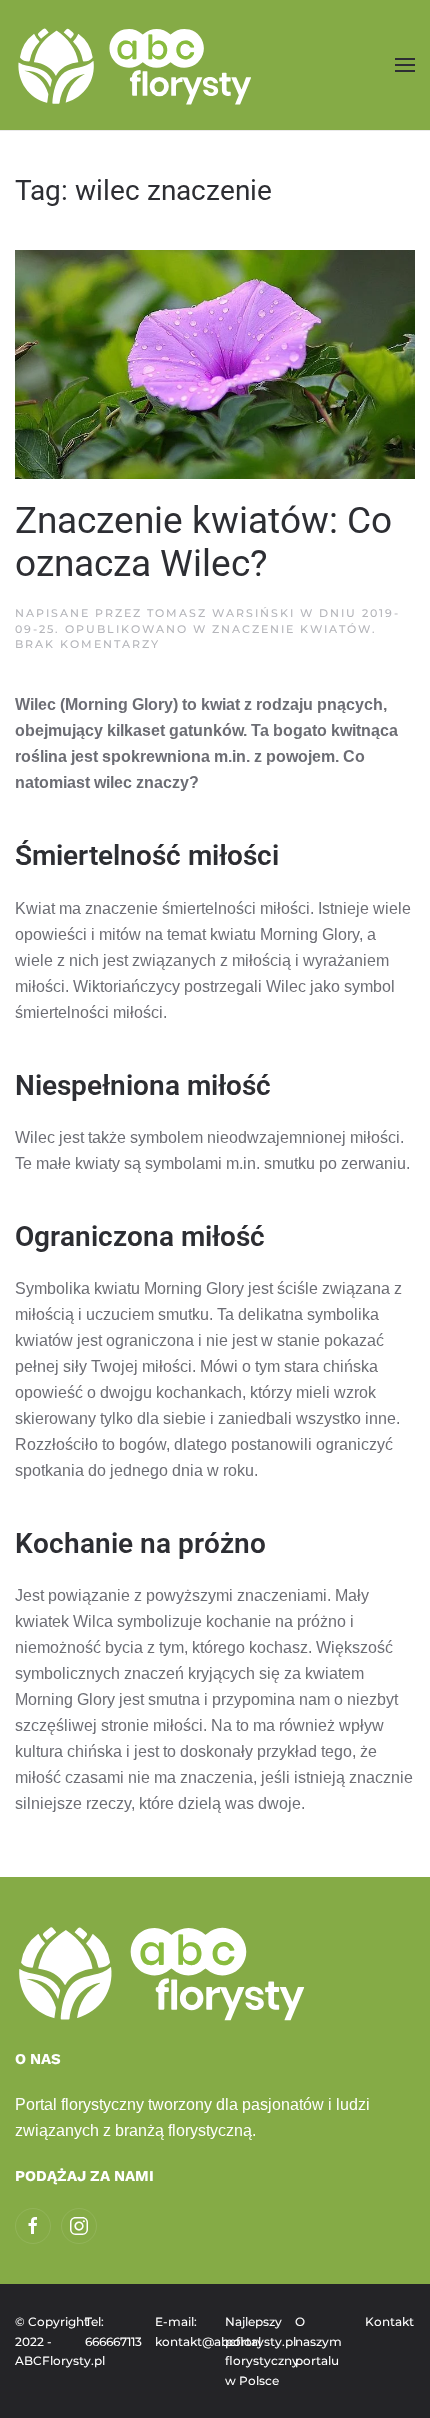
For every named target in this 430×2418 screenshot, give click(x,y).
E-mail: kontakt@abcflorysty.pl (180, 2331)
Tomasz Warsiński (221, 613)
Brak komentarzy (87, 644)
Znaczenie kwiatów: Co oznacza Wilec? (203, 542)
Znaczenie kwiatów (292, 629)
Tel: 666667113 (110, 2331)
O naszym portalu (318, 2341)
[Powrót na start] (137, 65)
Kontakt (389, 2321)
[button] (405, 64)
